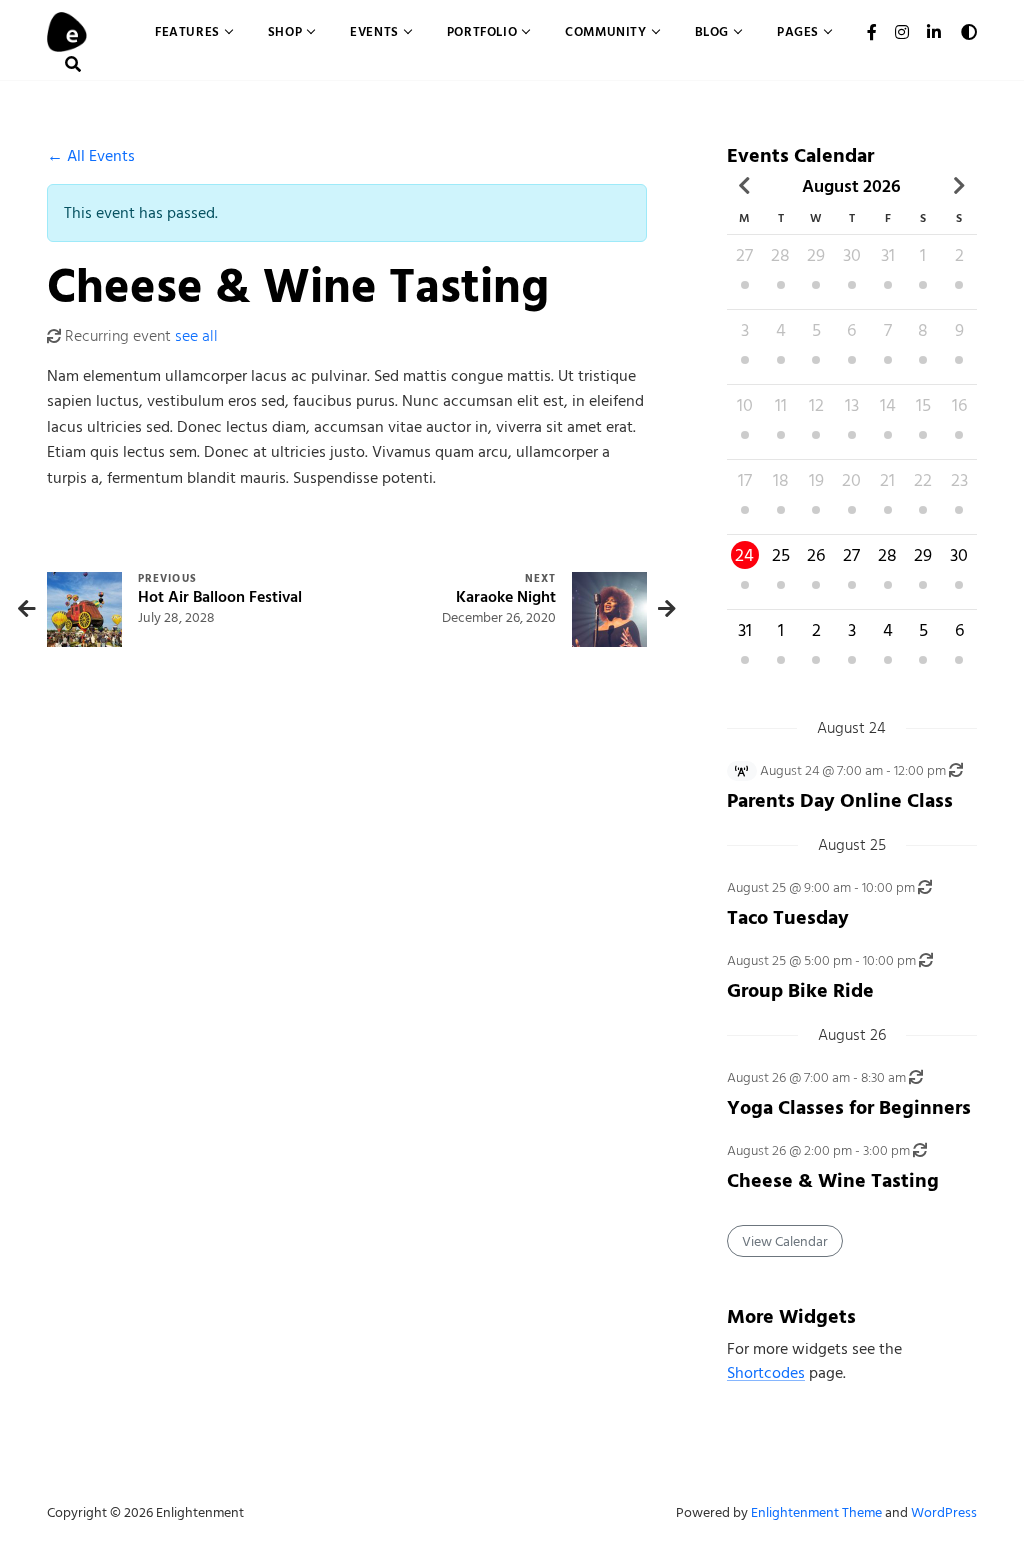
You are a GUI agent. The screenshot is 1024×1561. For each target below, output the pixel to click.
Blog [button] (712, 31)
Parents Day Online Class (840, 800)
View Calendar (785, 1241)
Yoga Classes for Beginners (849, 1107)
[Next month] (959, 186)
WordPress (944, 1512)
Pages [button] (798, 31)
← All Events (91, 156)
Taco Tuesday (788, 917)
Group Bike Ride (800, 990)
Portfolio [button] (482, 31)
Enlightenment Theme (816, 1512)
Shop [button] (285, 31)
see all (196, 336)
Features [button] (187, 31)
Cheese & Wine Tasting (833, 1180)
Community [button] (605, 31)
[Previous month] (745, 186)
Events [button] (374, 31)
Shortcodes (766, 1373)
